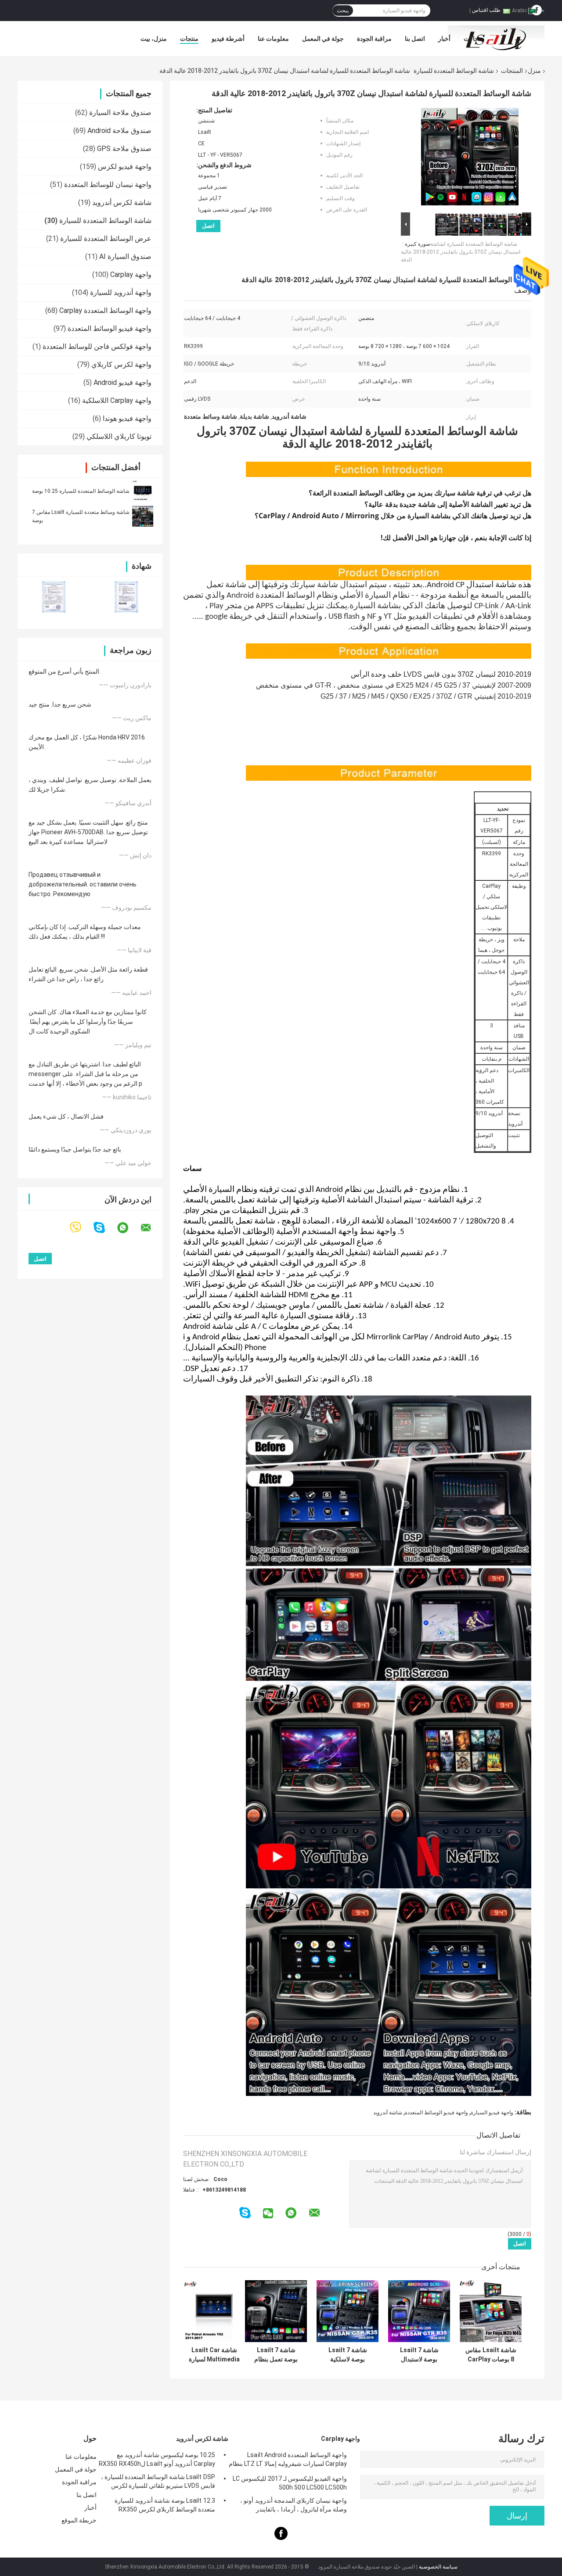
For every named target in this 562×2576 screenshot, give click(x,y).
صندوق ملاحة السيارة (120, 113)
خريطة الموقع (79, 2520)
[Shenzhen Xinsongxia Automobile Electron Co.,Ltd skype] (105, 1228)
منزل (534, 71)
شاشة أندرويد (388, 2113)
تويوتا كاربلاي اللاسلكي (119, 436)
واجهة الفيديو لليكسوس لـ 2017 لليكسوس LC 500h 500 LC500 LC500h (290, 2483)
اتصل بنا (415, 39)
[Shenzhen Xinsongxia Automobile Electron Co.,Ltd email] (151, 1228)
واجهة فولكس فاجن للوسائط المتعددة (97, 346)
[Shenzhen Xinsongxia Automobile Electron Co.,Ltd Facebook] (281, 2538)
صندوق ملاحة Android (119, 131)
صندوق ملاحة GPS (124, 149)
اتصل (208, 226)
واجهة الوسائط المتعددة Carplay (105, 310)
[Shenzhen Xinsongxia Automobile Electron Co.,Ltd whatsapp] (128, 1228)
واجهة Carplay (131, 274)
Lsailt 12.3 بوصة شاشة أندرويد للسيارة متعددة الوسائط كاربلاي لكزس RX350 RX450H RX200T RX (165, 2506)
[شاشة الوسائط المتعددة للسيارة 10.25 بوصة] (143, 491)
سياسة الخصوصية (438, 2567)
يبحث (343, 11)
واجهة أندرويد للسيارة (121, 292)
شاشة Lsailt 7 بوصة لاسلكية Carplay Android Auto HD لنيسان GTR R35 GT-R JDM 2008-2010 (348, 2355)
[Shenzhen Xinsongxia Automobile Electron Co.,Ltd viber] (81, 1228)
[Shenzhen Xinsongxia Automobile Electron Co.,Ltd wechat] (268, 2214)
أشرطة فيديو (228, 39)
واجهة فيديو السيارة (492, 2113)
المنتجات (512, 71)
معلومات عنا (273, 39)
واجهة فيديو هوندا (127, 418)
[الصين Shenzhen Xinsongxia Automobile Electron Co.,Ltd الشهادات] (54, 597)
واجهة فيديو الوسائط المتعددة (110, 328)
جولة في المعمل (323, 39)
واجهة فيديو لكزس (125, 167)
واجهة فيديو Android (122, 382)
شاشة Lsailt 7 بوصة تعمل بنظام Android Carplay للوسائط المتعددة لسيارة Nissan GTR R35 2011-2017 (276, 2355)
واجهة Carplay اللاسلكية (117, 400)
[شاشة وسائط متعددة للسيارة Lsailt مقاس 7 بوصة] (143, 516)
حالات (471, 39)
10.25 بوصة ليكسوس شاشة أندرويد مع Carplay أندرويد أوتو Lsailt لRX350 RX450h (157, 2459)
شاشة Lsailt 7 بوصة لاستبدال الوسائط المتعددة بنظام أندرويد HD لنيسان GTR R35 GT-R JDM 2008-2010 (419, 2355)
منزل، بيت (154, 39)
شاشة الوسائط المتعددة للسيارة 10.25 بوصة (81, 491)
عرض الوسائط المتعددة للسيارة (106, 239)
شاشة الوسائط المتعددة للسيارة (454, 71)
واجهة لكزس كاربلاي (121, 364)
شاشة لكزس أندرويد (122, 203)
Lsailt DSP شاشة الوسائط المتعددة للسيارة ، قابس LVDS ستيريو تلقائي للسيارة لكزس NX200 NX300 (158, 2483)
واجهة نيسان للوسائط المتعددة (108, 185)
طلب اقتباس (486, 10)
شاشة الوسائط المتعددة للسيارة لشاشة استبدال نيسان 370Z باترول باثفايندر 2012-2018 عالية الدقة (461, 252)
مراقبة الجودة (374, 39)
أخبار (444, 39)
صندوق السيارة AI (125, 257)
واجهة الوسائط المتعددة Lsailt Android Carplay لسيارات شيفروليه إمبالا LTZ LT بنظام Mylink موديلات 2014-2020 (288, 2461)
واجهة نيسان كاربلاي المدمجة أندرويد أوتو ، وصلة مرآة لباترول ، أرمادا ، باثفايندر (294, 2505)
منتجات (189, 39)
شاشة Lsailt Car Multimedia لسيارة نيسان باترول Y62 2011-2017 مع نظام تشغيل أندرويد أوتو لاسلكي (214, 2355)
